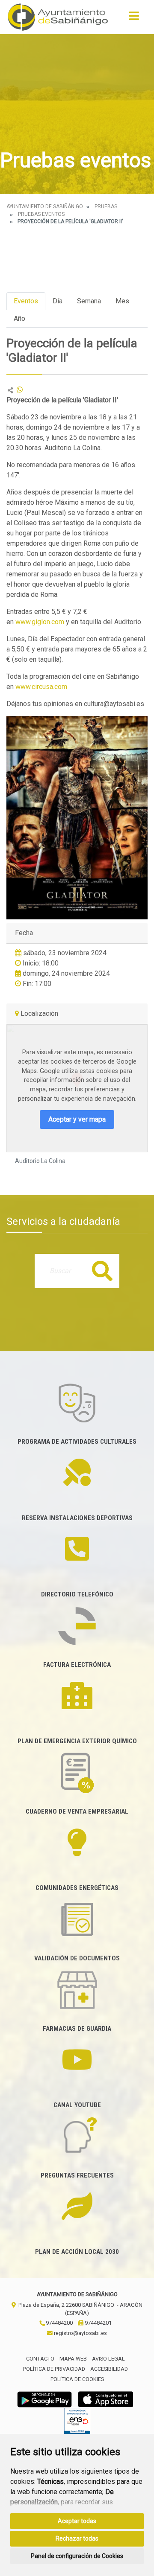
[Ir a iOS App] (106, 2399)
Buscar (102, 1271)
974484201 (98, 2323)
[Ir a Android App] (44, 2399)
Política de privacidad (54, 2369)
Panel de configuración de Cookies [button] (77, 2556)
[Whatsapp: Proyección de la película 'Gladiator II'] (20, 390)
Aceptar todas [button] (77, 2521)
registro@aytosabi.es (80, 2333)
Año (19, 318)
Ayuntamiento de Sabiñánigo (45, 206)
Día (58, 301)
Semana (89, 301)
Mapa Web (73, 2359)
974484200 (59, 2323)
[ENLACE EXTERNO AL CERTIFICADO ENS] (77, 2423)
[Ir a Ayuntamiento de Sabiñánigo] (58, 17)
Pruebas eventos (41, 214)
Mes (122, 301)
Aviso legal (108, 2359)
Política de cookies (77, 2379)
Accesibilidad (109, 2369)
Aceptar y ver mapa (77, 1119)
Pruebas (106, 206)
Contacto (40, 2359)
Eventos (26, 301)
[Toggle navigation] (134, 19)
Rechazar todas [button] (77, 2538)
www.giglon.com (40, 622)
